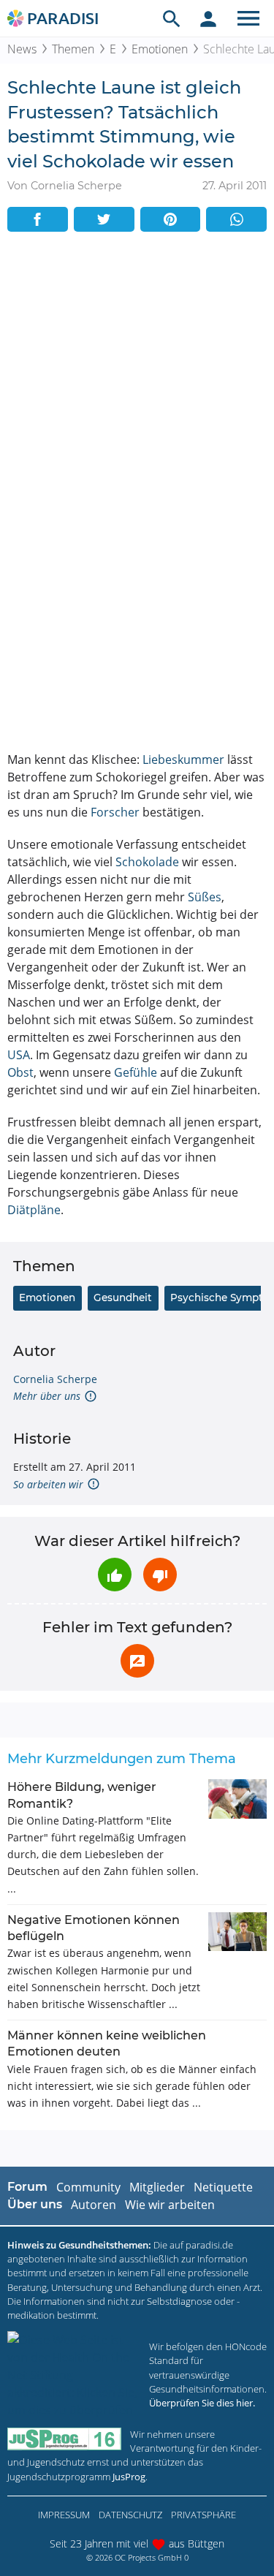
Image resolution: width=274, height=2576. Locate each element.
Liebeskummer (183, 759)
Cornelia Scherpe (55, 1379)
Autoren (94, 2205)
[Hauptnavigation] (248, 18)
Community (88, 2187)
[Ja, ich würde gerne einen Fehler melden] (137, 1661)
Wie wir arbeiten (170, 2205)
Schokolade (147, 862)
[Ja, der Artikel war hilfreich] (115, 1575)
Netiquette (223, 2187)
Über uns (35, 2204)
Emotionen (160, 49)
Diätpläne (34, 1210)
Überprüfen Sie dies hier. (202, 2403)
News (22, 49)
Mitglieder (157, 2187)
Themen (73, 49)
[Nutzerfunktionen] (208, 18)
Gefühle (136, 1072)
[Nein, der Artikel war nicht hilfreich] (160, 1575)
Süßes (205, 897)
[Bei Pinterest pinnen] (171, 219)
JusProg (129, 2477)
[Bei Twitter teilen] (104, 219)
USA (19, 1055)
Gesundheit (123, 1298)
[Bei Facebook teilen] (38, 219)
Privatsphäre (203, 2515)
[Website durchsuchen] (172, 18)
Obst (20, 1072)
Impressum (64, 2515)
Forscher (115, 812)
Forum (27, 2187)
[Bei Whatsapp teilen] (236, 219)
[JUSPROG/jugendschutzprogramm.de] (64, 2439)
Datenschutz (130, 2515)
